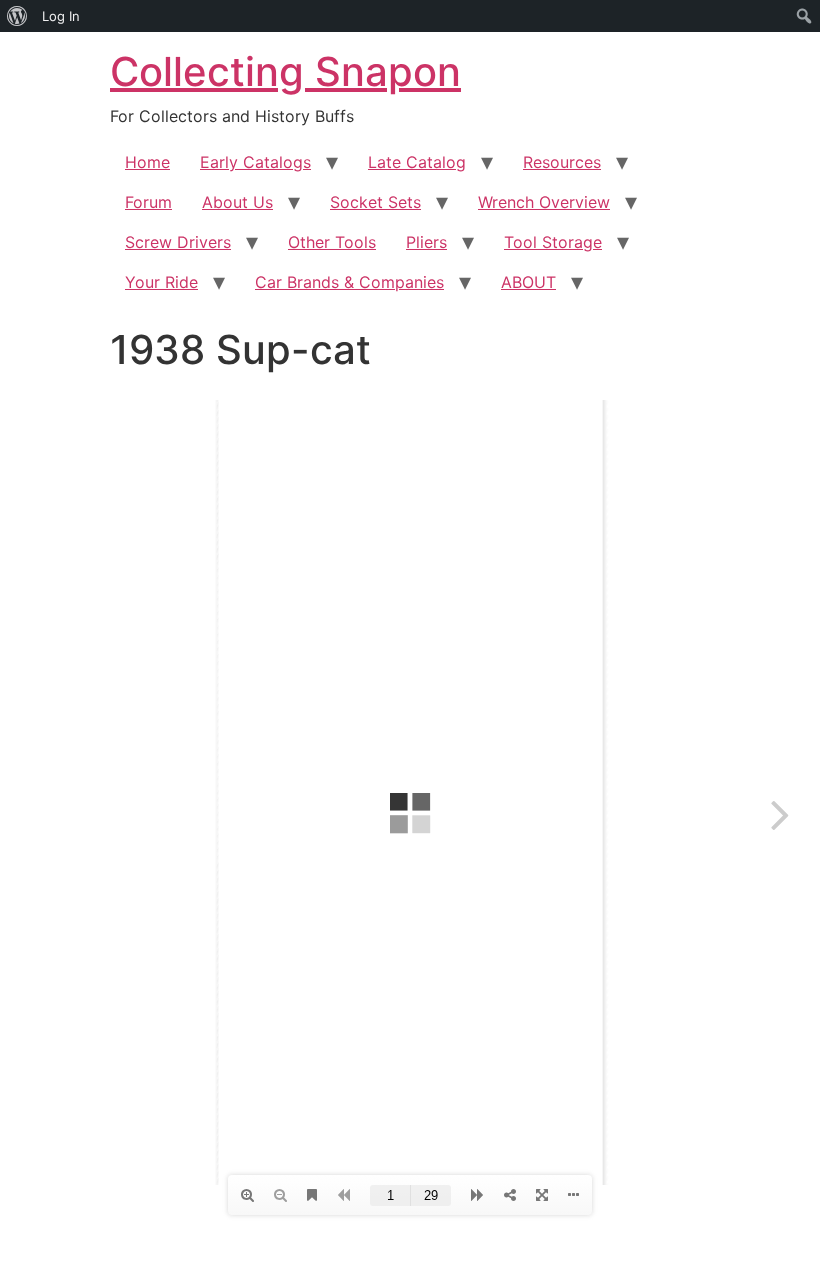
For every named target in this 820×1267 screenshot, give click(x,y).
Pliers (426, 242)
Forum (148, 202)
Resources (562, 162)
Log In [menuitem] (61, 16)
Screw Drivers (178, 242)
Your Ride (161, 282)
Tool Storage (553, 242)
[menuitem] (17, 16)
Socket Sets (375, 202)
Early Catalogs (255, 162)
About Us (237, 202)
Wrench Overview (544, 202)
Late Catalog (417, 162)
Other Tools (332, 242)
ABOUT (528, 282)
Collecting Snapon (285, 71)
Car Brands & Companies (349, 282)
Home (147, 162)
